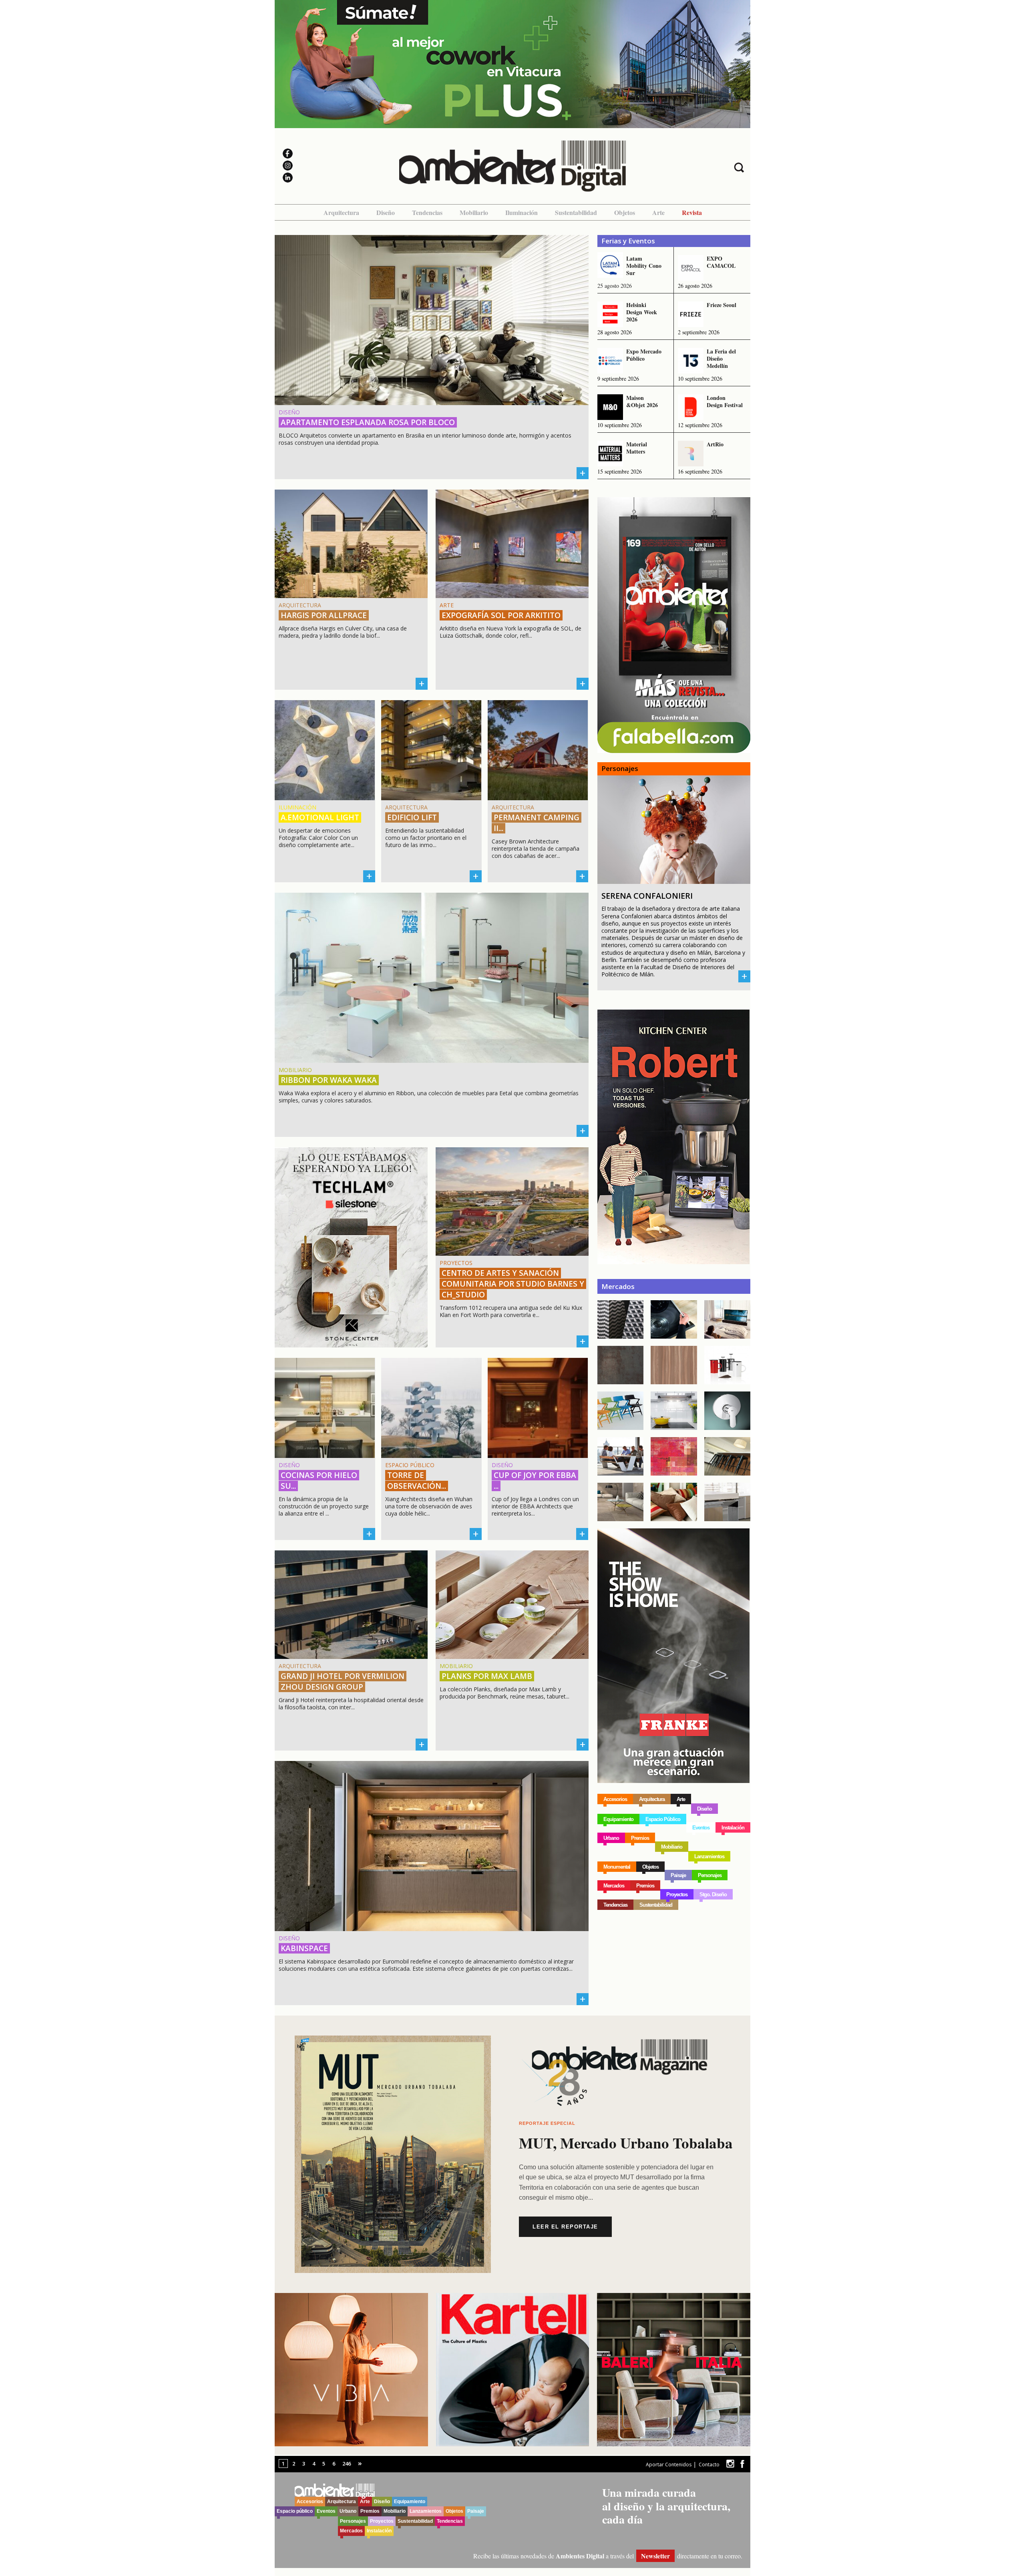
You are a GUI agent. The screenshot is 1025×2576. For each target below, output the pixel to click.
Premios (640, 1838)
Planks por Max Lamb (487, 1676)
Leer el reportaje (565, 2227)
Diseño (386, 212)
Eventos (701, 1828)
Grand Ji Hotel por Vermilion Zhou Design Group (343, 1682)
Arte (658, 212)
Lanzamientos (709, 1856)
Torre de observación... (417, 1481)
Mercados (614, 1886)
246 (347, 2464)
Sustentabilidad (576, 212)
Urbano (611, 1838)
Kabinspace (304, 1948)
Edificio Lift (412, 817)
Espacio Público (663, 1819)
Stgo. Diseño (713, 1894)
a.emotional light (320, 817)
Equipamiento (618, 1819)
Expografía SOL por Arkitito (501, 615)
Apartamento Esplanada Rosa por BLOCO (368, 422)
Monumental (617, 1867)
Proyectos (677, 1894)
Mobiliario (474, 212)
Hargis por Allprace (324, 615)
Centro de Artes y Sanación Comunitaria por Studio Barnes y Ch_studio (513, 1284)
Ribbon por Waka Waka (329, 1080)
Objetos (625, 212)
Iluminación (522, 212)
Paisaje (678, 1875)
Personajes (710, 1875)
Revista (692, 212)
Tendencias (427, 212)
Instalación (733, 1828)
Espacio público (295, 2511)
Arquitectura (341, 212)
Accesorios (615, 1799)
